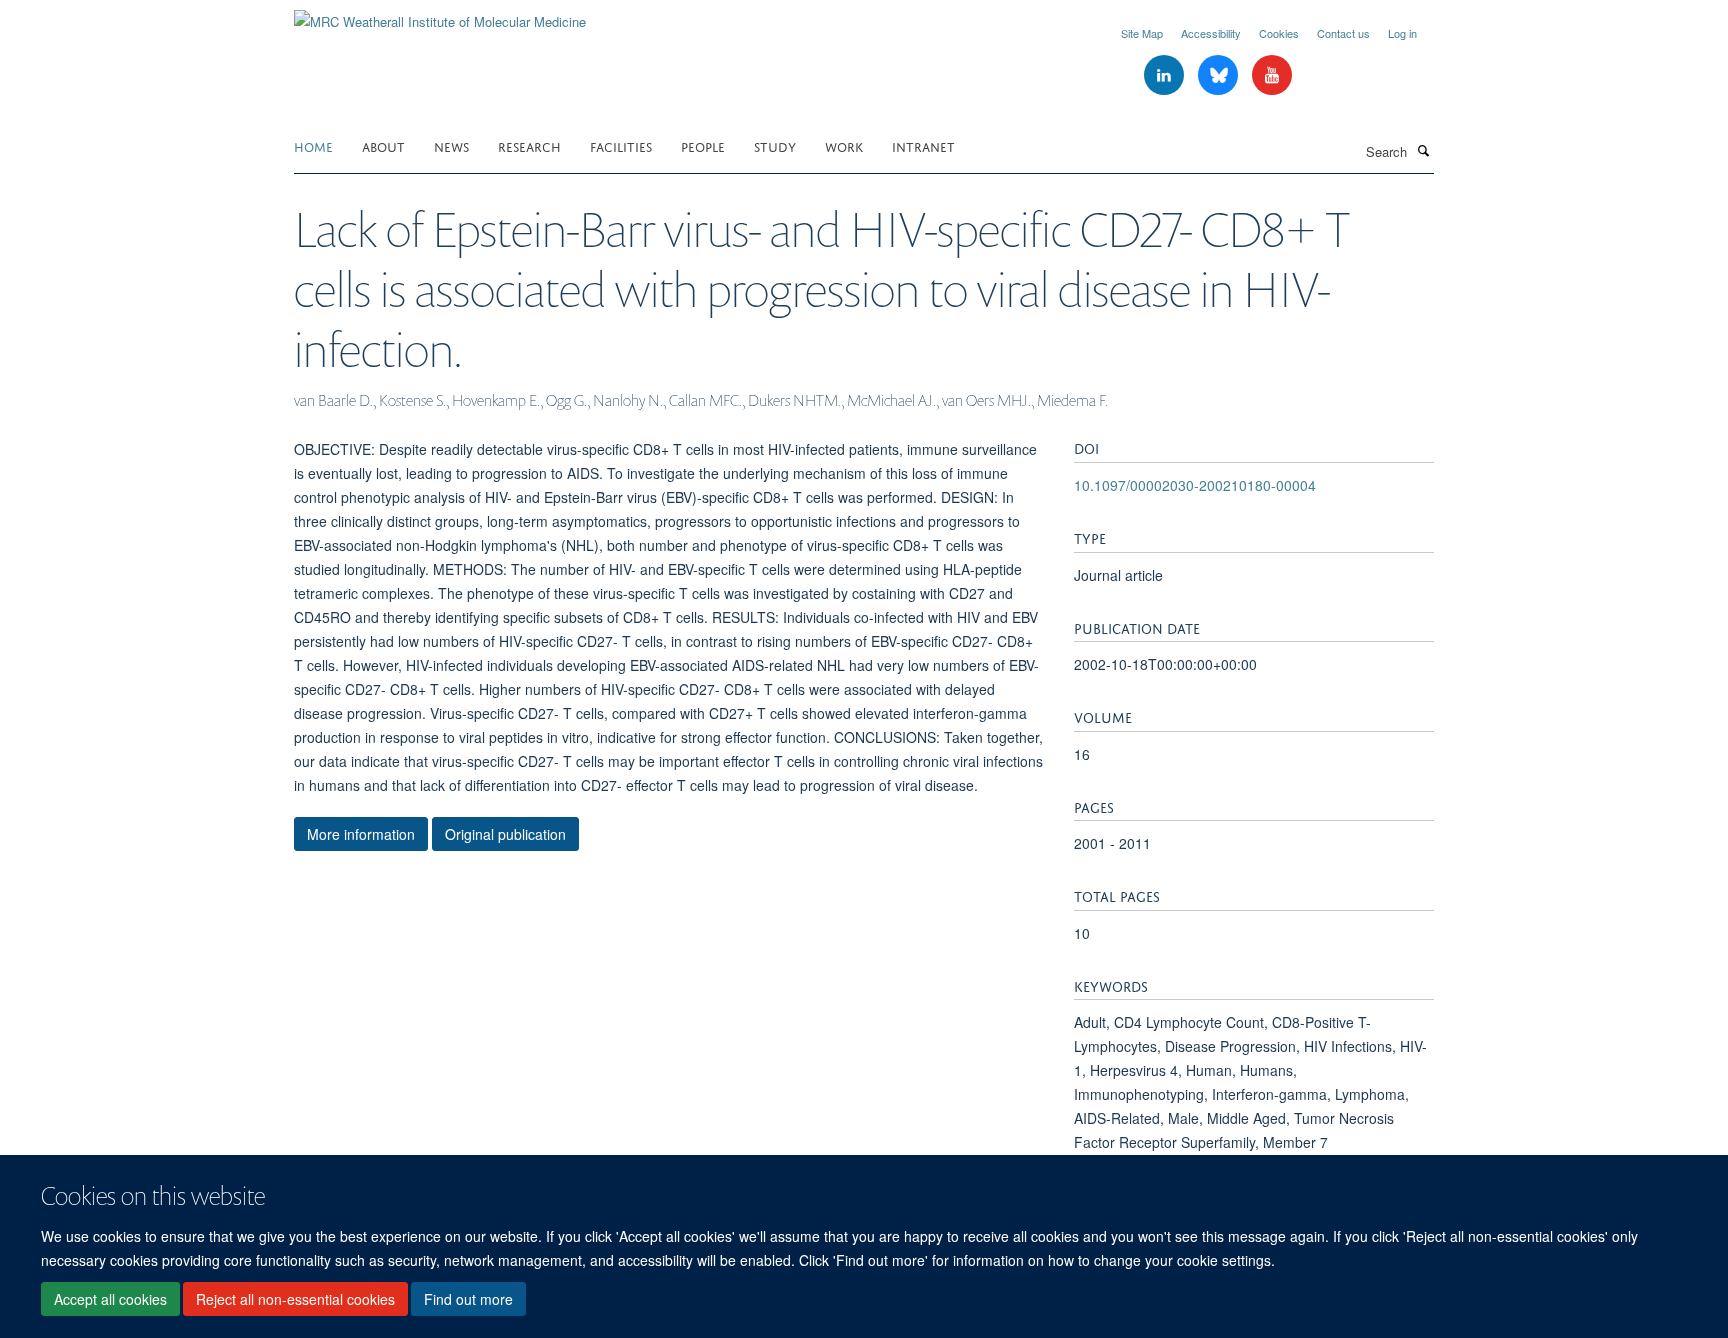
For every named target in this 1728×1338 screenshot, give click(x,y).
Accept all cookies (110, 1299)
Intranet (923, 145)
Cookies (1279, 33)
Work (844, 145)
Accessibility (1211, 33)
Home (313, 145)
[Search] (1423, 150)
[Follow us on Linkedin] (1166, 75)
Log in (1402, 33)
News (451, 145)
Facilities (621, 145)
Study (775, 145)
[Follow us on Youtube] (1272, 75)
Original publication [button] (505, 834)
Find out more (468, 1299)
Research (529, 145)
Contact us (1343, 33)
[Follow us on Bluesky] (1220, 75)
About (383, 145)
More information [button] (361, 834)
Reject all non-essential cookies (295, 1299)
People (703, 145)
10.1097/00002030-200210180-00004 (1195, 485)
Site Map (1142, 33)
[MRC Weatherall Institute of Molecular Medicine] (440, 14)
